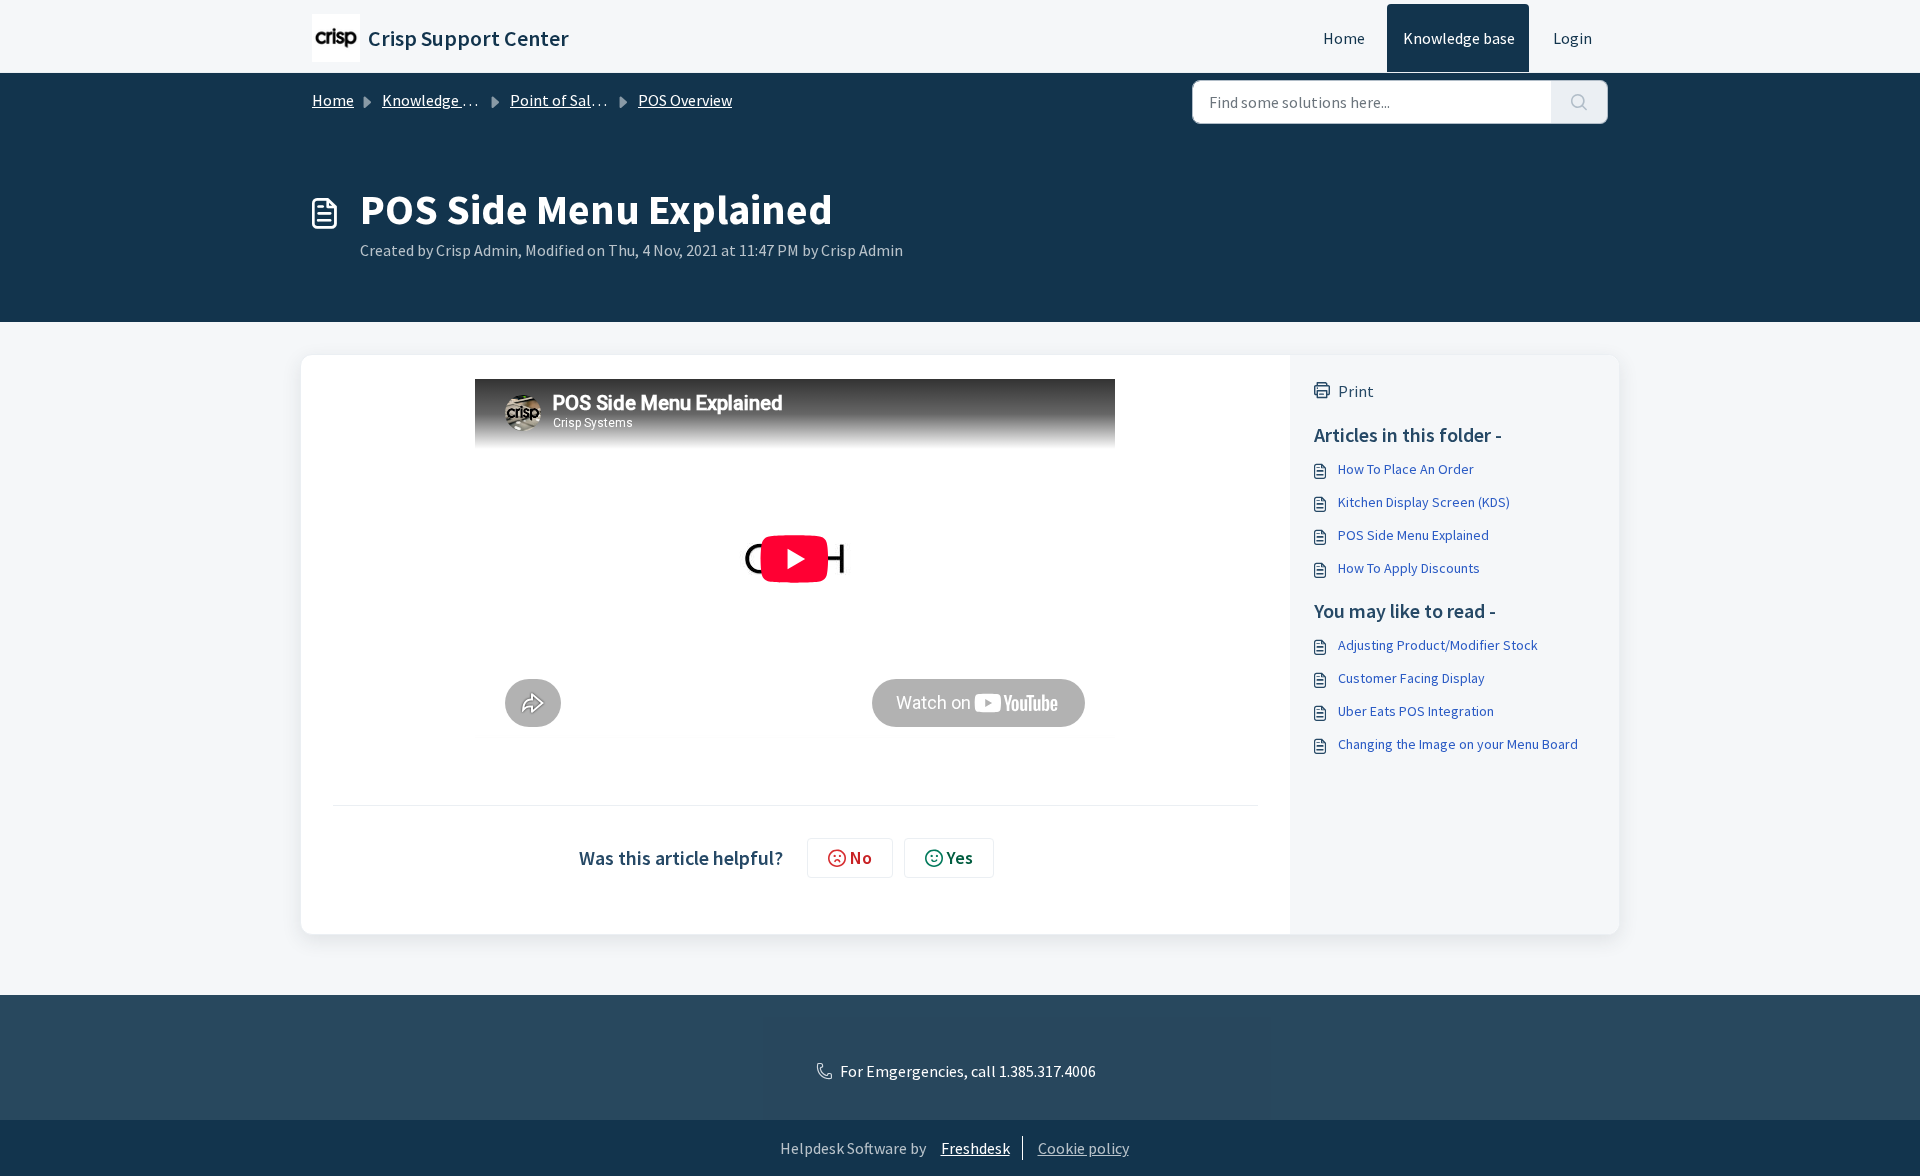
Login (1572, 38)
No (861, 857)
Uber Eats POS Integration (1416, 711)
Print (1356, 391)
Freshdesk (975, 1148)
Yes (960, 857)
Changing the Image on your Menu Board (1458, 744)
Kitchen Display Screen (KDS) (1424, 502)
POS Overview (685, 100)
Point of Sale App (569, 100)
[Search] (1579, 102)
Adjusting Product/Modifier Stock (1438, 645)
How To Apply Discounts (1409, 568)
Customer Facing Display (1411, 678)
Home (1344, 38)
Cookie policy (1083, 1148)
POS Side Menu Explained (1413, 535)
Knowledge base (1459, 38)
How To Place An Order (1406, 469)
